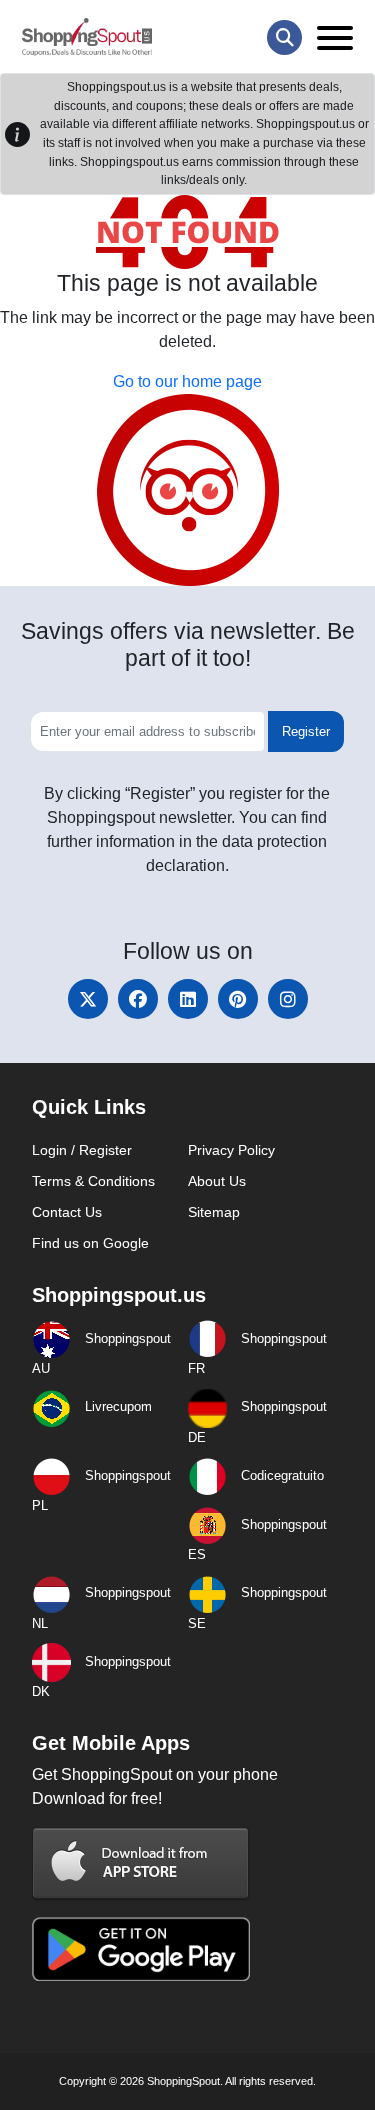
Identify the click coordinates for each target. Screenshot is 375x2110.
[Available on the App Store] (141, 1862)
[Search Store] (284, 37)
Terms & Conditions (93, 1181)
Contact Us (67, 1212)
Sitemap (214, 1212)
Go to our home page (187, 381)
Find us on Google (90, 1243)
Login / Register (82, 1150)
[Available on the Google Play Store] (141, 1947)
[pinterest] (238, 999)
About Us (217, 1181)
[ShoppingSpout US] (87, 37)
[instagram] (288, 999)
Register (306, 731)
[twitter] (88, 999)
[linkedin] (188, 999)
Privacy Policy (231, 1150)
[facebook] (138, 999)
